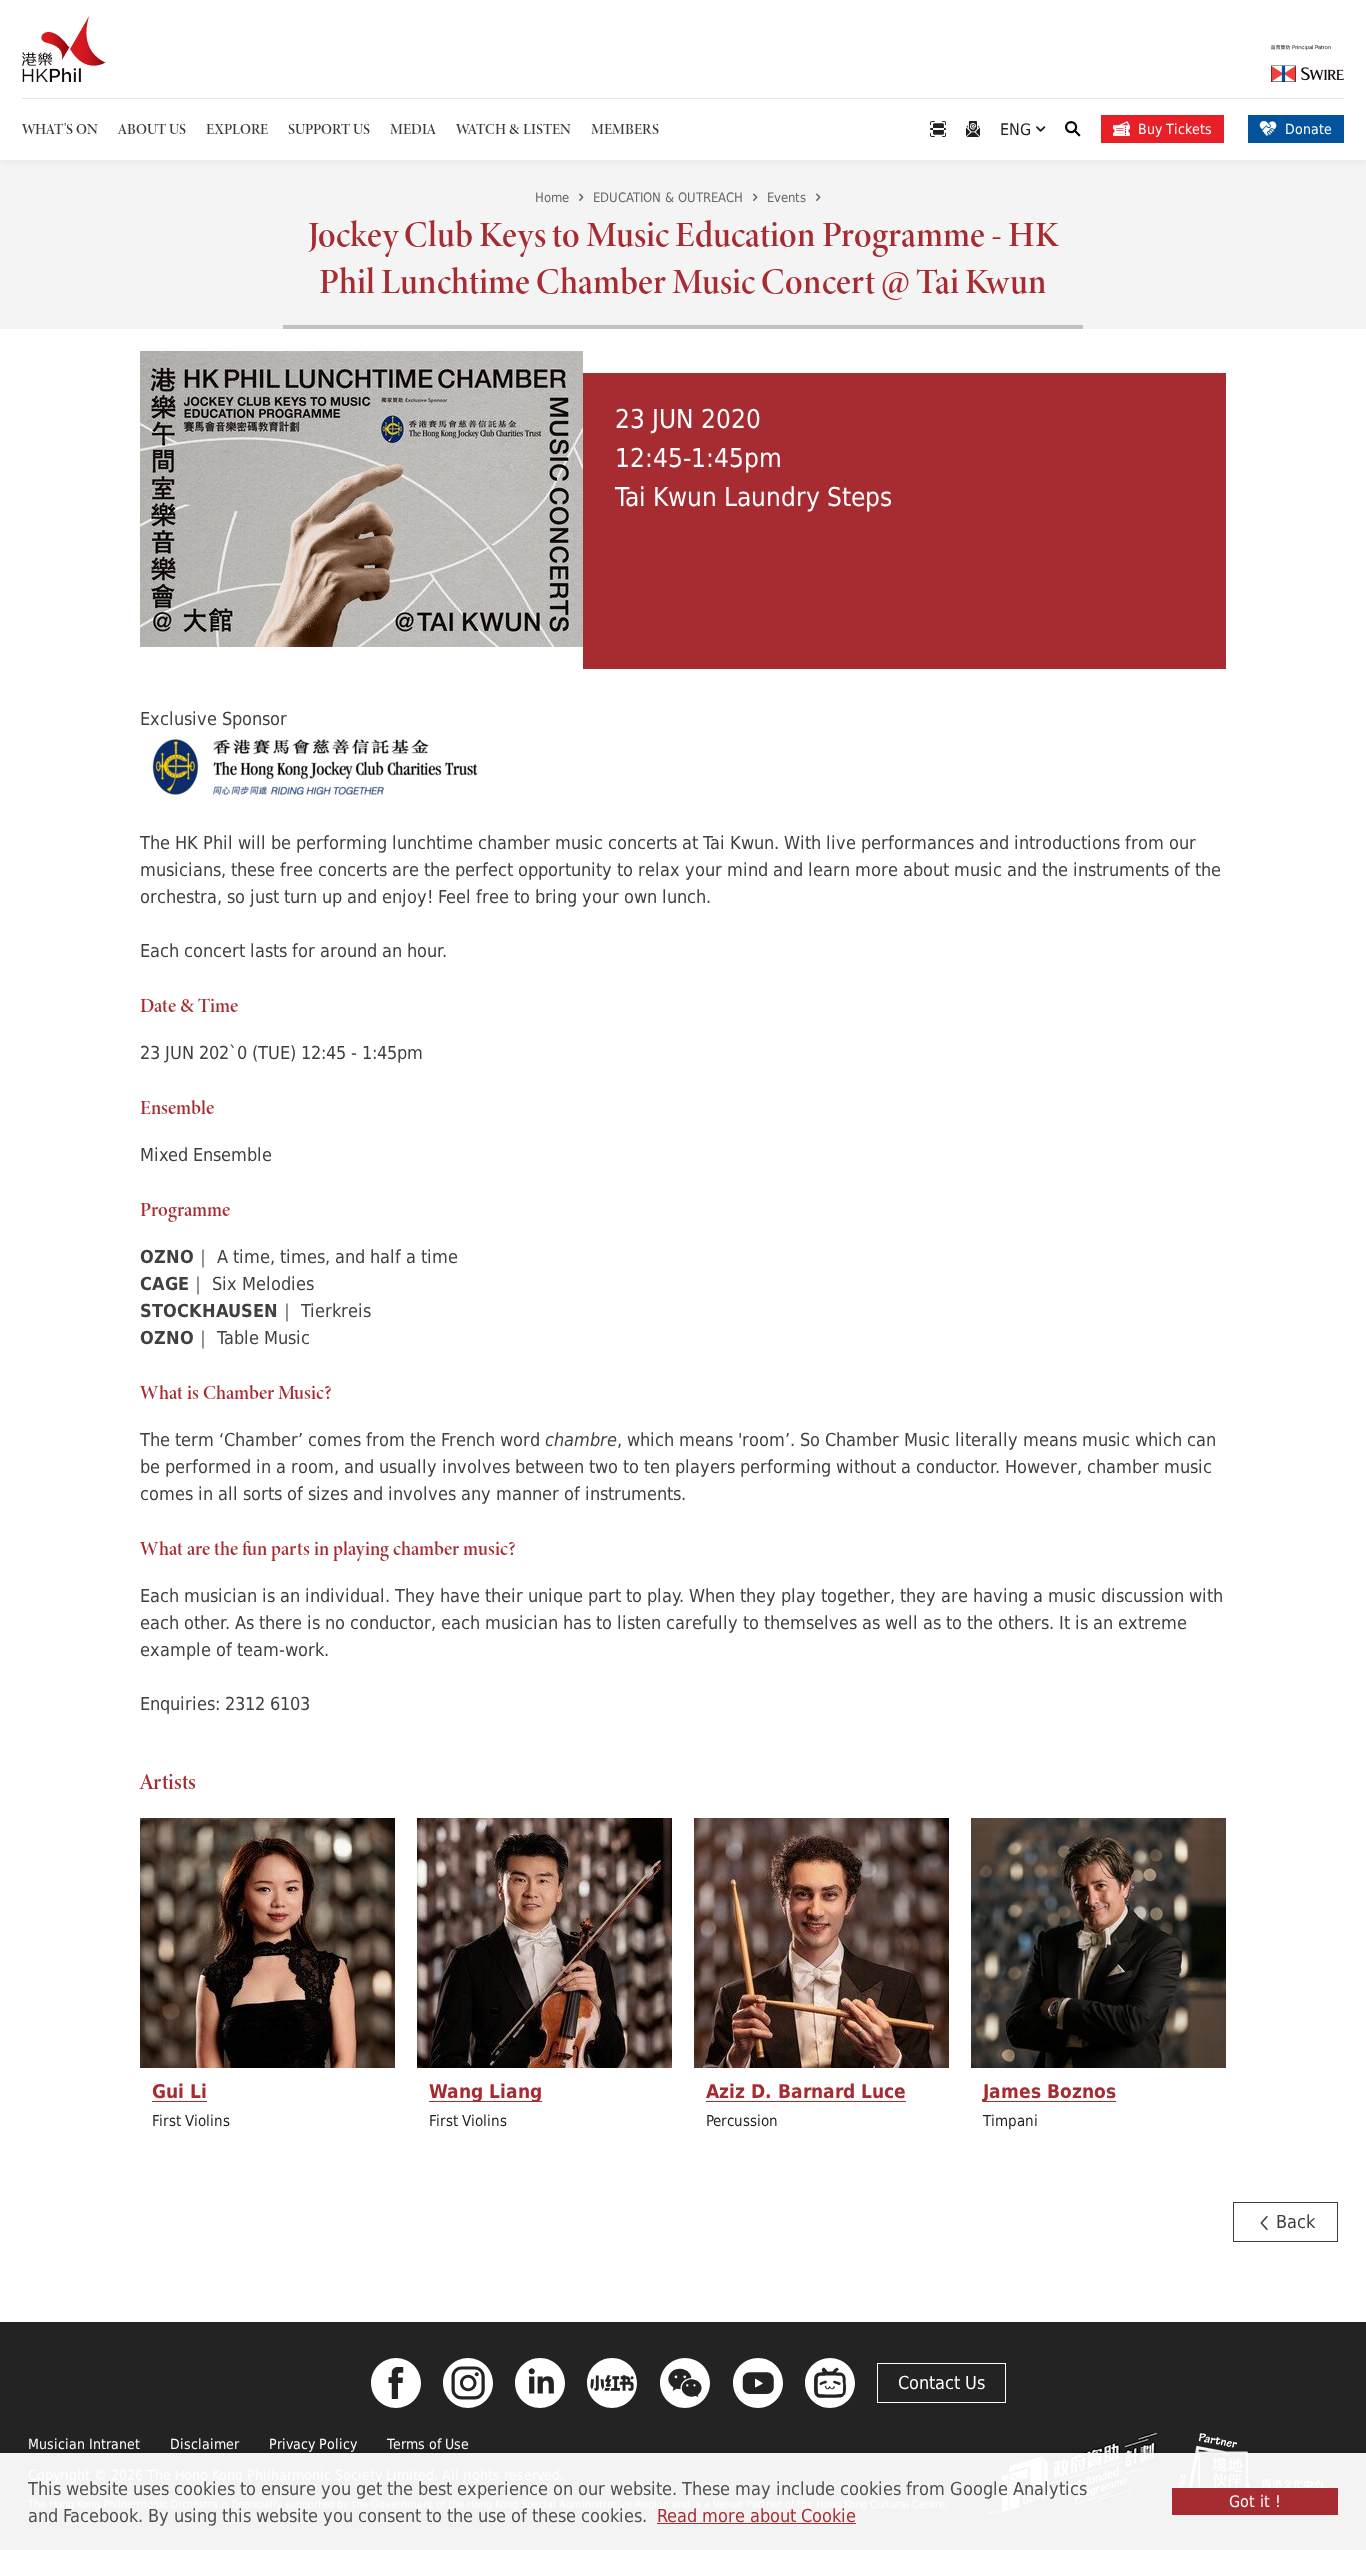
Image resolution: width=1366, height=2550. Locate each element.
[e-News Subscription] (973, 129)
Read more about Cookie (756, 2515)
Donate (1308, 128)
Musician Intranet (84, 2443)
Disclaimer (204, 2443)
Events (786, 197)
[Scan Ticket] (938, 129)
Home (552, 197)
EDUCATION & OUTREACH (668, 197)
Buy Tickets (1175, 128)
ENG (1018, 128)
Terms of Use (428, 2443)
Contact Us (941, 2382)
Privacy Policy (313, 2443)
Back (1293, 2221)
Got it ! (1255, 2501)
